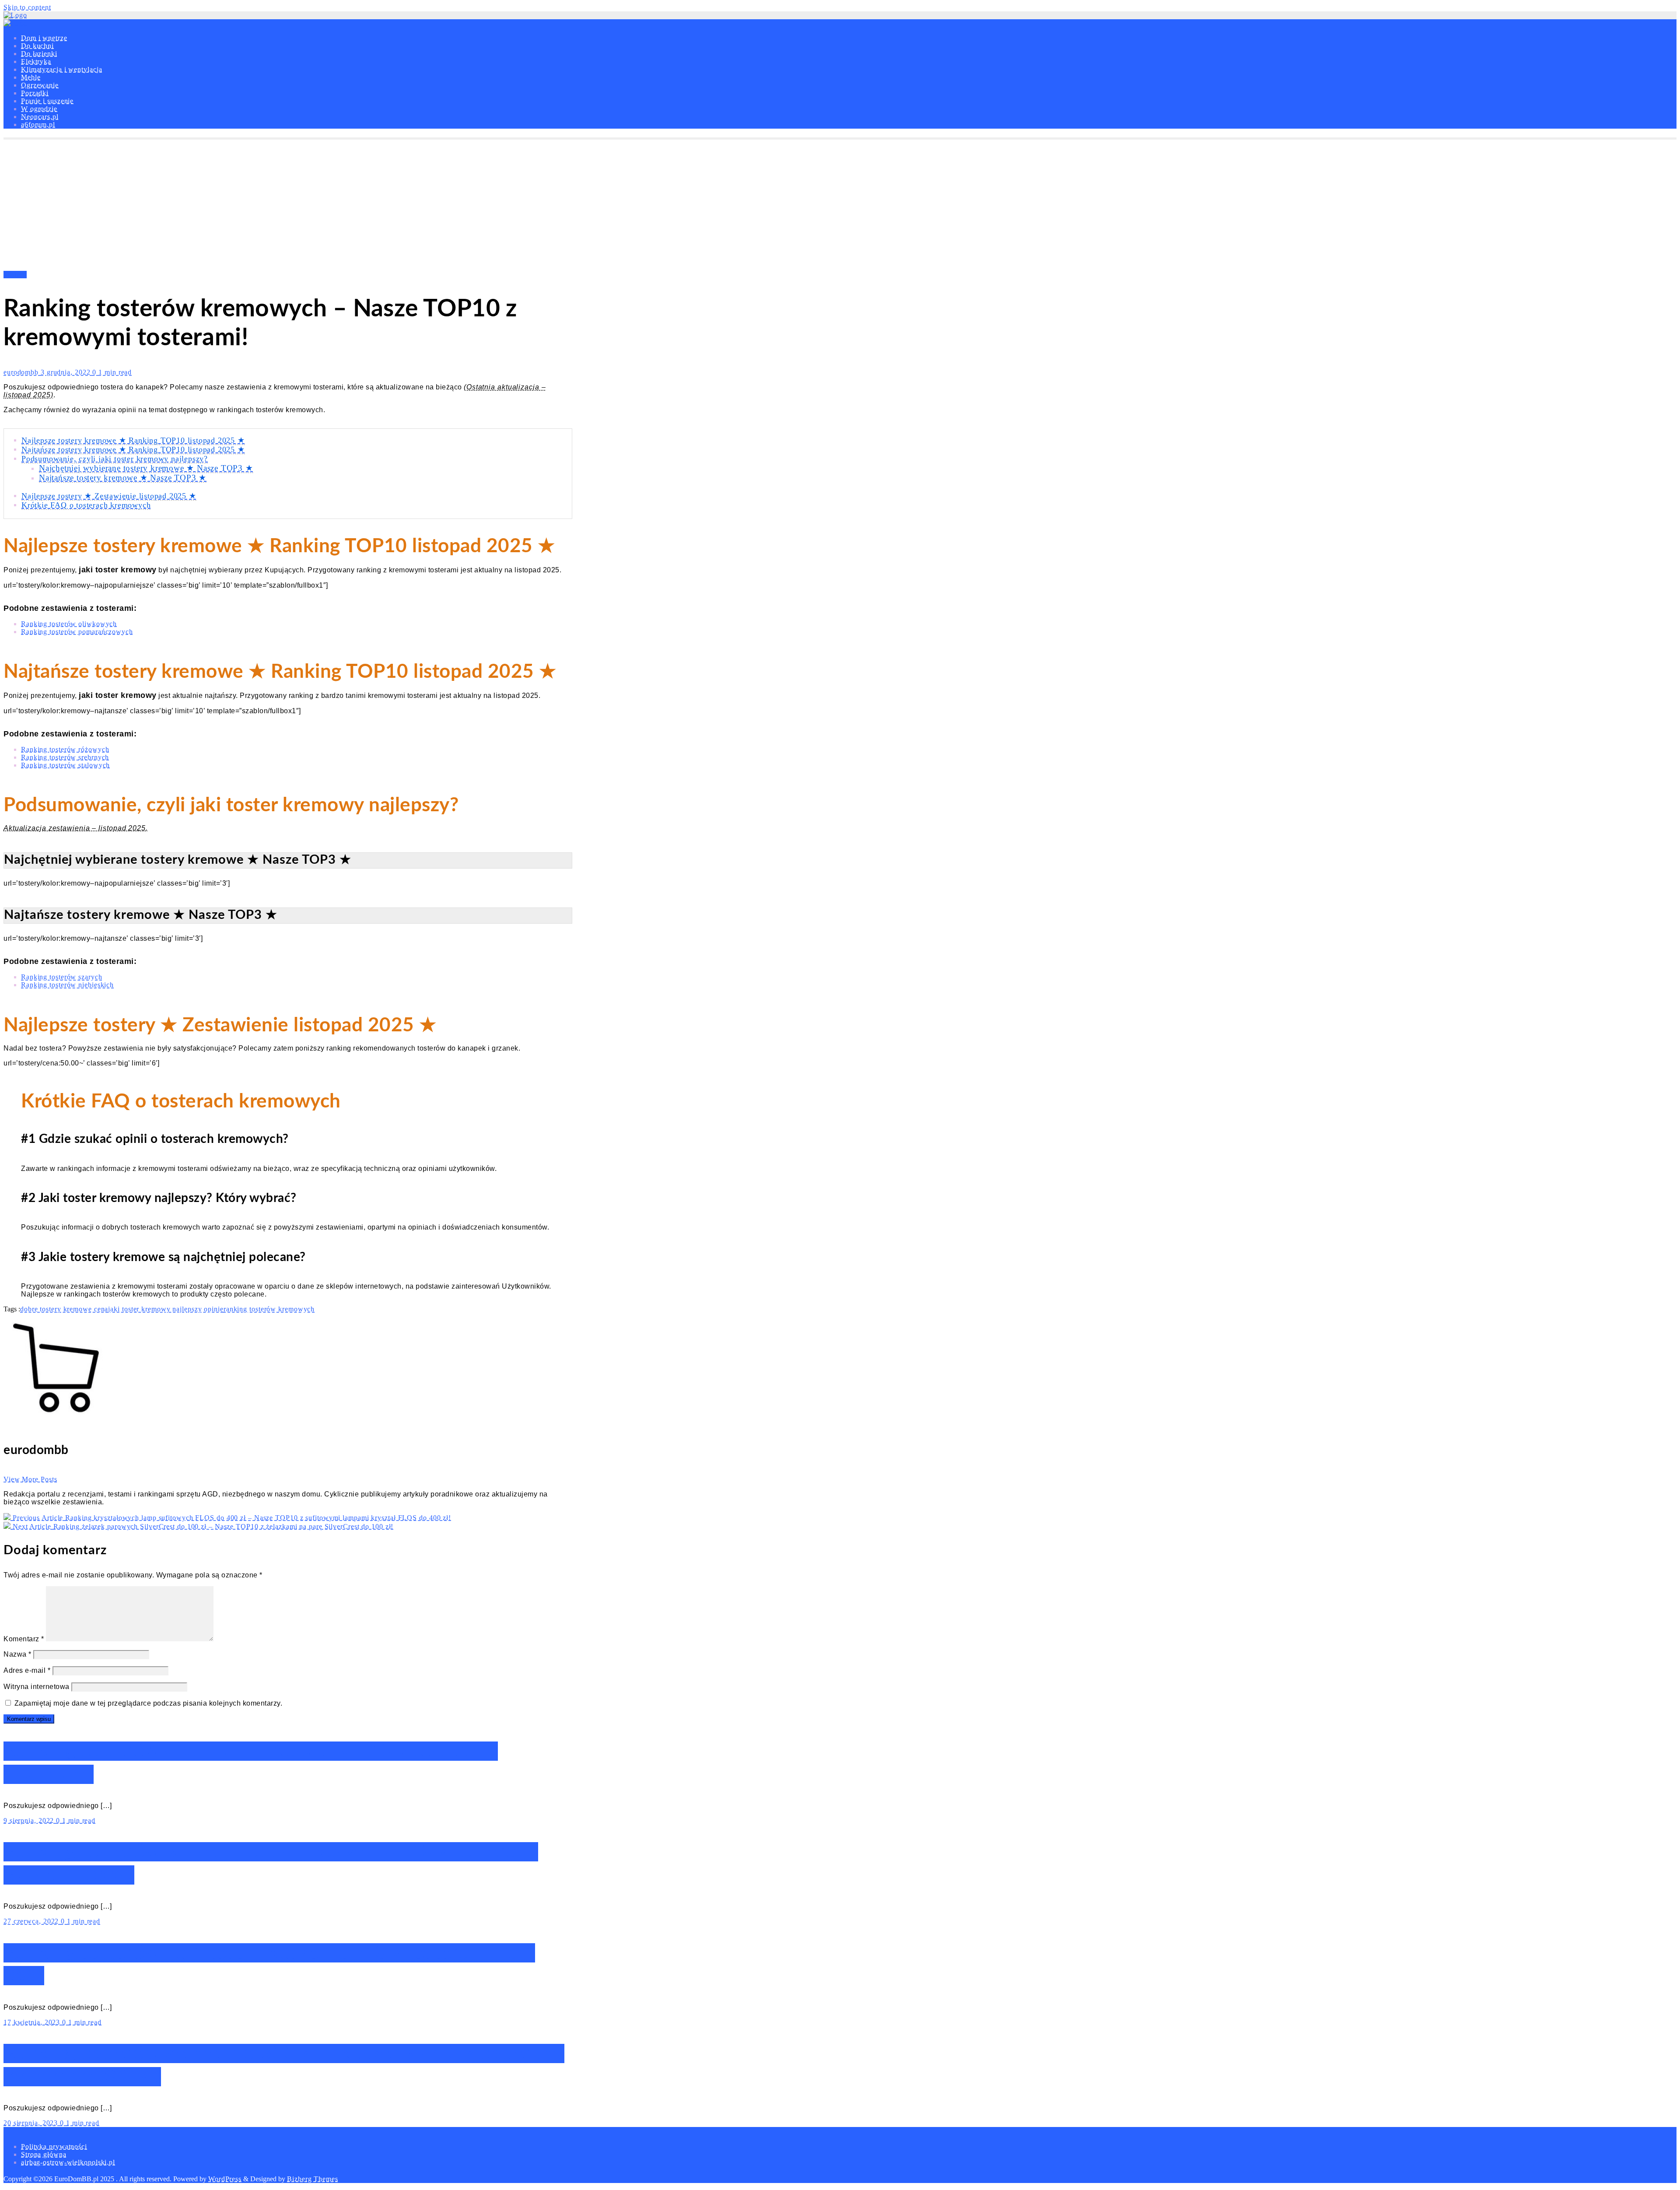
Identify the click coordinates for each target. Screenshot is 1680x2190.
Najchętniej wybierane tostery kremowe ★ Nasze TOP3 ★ (146, 468)
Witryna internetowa (37, 1687)
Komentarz (24, 1639)
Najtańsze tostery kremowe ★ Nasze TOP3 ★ (123, 478)
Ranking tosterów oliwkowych (69, 624)
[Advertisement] (840, 205)
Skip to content (27, 7)
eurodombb (22, 372)
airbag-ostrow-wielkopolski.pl (68, 2162)
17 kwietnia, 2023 (33, 2022)
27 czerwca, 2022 (32, 1921)
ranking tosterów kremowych (269, 1309)
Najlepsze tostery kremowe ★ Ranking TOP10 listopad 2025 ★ (133, 440)
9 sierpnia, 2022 (30, 1820)
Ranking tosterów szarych (62, 977)
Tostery (15, 275)
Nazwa (17, 1654)
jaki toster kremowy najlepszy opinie (166, 1309)
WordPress (225, 2179)
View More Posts (30, 1479)
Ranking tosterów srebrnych (65, 757)
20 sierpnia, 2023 (32, 2123)
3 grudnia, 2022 (66, 372)
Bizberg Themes (313, 2179)
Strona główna (44, 2154)
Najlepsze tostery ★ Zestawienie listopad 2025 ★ (109, 496)
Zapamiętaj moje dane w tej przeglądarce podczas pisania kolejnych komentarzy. (149, 1703)
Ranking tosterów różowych (65, 749)
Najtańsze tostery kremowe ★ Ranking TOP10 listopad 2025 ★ (133, 449)
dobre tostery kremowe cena (64, 1309)
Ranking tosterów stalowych (65, 765)
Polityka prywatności (54, 2146)
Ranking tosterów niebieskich (67, 985)
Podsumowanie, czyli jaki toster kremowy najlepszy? (115, 459)
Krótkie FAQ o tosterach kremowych (86, 505)
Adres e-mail (27, 1670)
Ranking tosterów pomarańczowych (77, 632)
